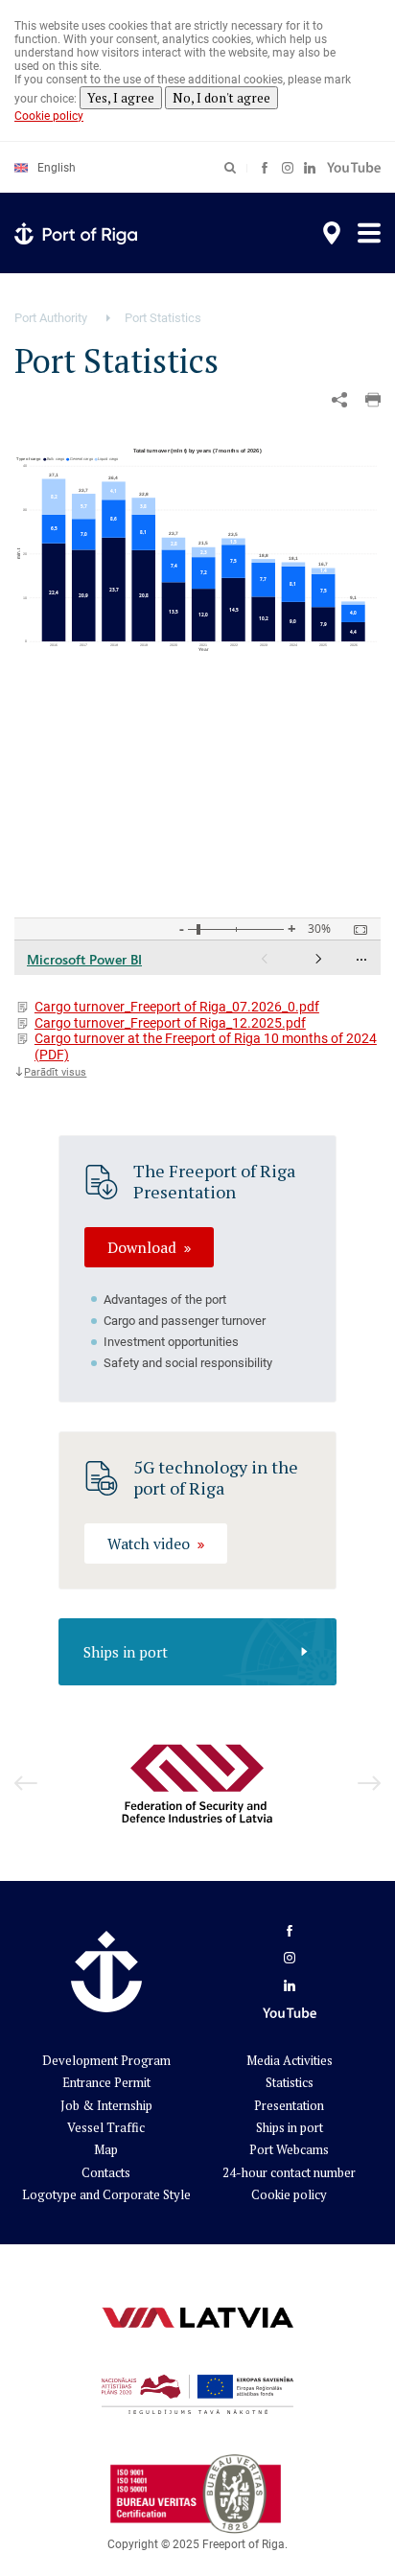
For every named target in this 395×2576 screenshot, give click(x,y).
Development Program (106, 2060)
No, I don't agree (221, 98)
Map (106, 2149)
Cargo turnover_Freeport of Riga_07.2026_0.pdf (177, 1007)
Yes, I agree (121, 98)
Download (142, 1247)
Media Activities (290, 2060)
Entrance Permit (106, 2082)
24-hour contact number (289, 2172)
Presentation (289, 2105)
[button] (373, 400)
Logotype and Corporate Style (106, 2194)
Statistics (290, 2082)
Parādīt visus (55, 1072)
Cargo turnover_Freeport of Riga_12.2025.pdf (170, 1023)
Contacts (106, 2172)
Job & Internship (106, 2105)
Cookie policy (49, 116)
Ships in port (126, 1652)
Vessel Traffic (106, 2127)
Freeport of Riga (244, 2544)
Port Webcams (289, 2149)
